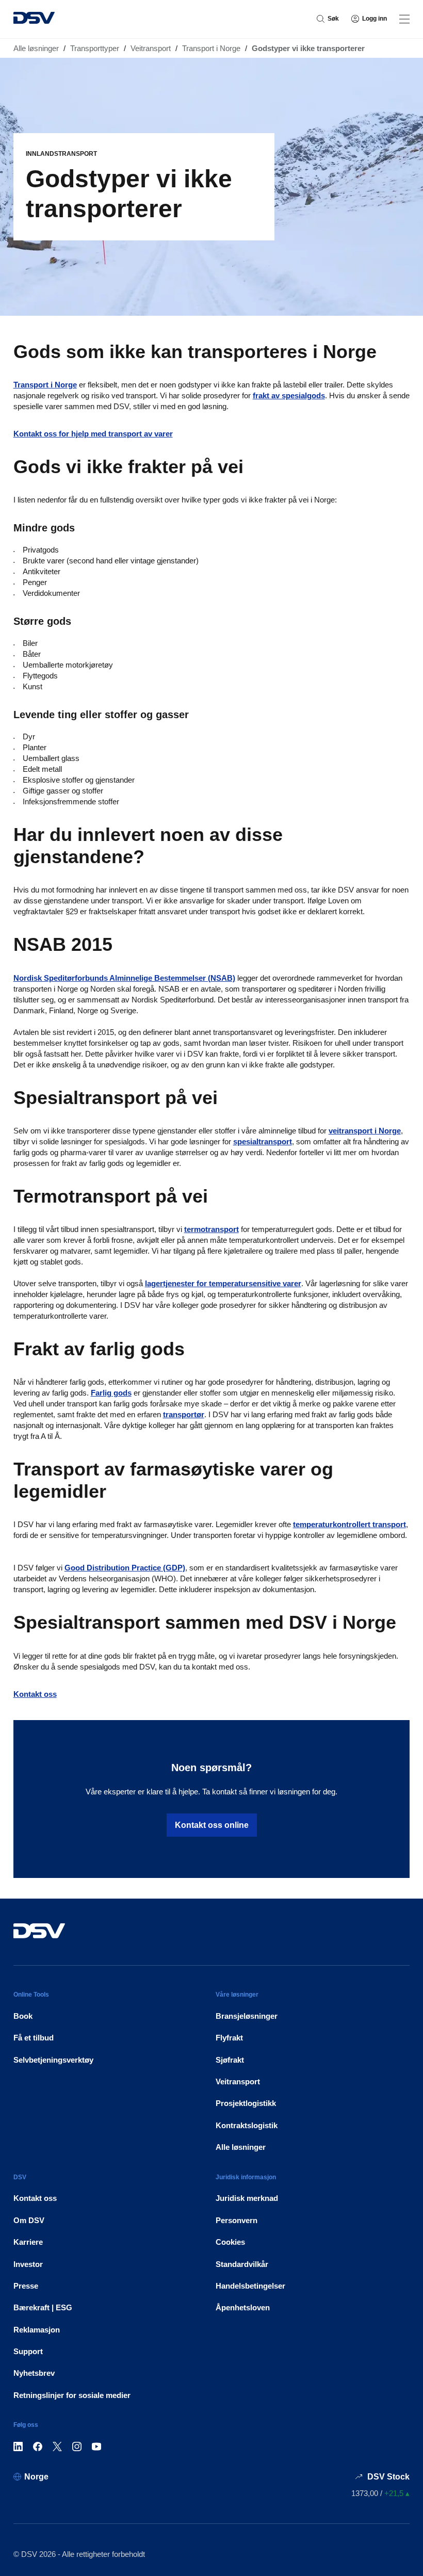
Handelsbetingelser (250, 2286)
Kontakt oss (35, 1694)
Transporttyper (95, 48)
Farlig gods (111, 1393)
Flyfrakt (229, 2038)
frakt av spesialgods (289, 395)
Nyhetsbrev (34, 2373)
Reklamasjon (37, 2330)
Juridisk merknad (247, 2198)
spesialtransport (263, 1141)
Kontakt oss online (212, 1825)
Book (23, 2016)
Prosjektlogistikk (246, 2103)
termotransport (211, 1229)
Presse (26, 2286)
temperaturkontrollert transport (349, 1524)
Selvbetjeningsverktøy (53, 2060)
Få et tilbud (34, 2038)
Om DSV (29, 2220)
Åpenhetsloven (243, 2307)
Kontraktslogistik (247, 2125)
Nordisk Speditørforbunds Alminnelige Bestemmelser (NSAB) (124, 978)
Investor (28, 2264)
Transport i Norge (211, 48)
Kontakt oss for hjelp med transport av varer (93, 434)
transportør (184, 1414)
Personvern (237, 2220)
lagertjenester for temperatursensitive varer (223, 1283)
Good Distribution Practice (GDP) (125, 1568)
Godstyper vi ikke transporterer (308, 48)
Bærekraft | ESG (43, 2307)
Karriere (28, 2242)
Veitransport (151, 48)
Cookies (230, 2242)
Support (28, 2351)
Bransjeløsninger (247, 2016)
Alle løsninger (36, 48)
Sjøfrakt (230, 2060)
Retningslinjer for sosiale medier (72, 2395)
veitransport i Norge (365, 1131)
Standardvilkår (242, 2264)
